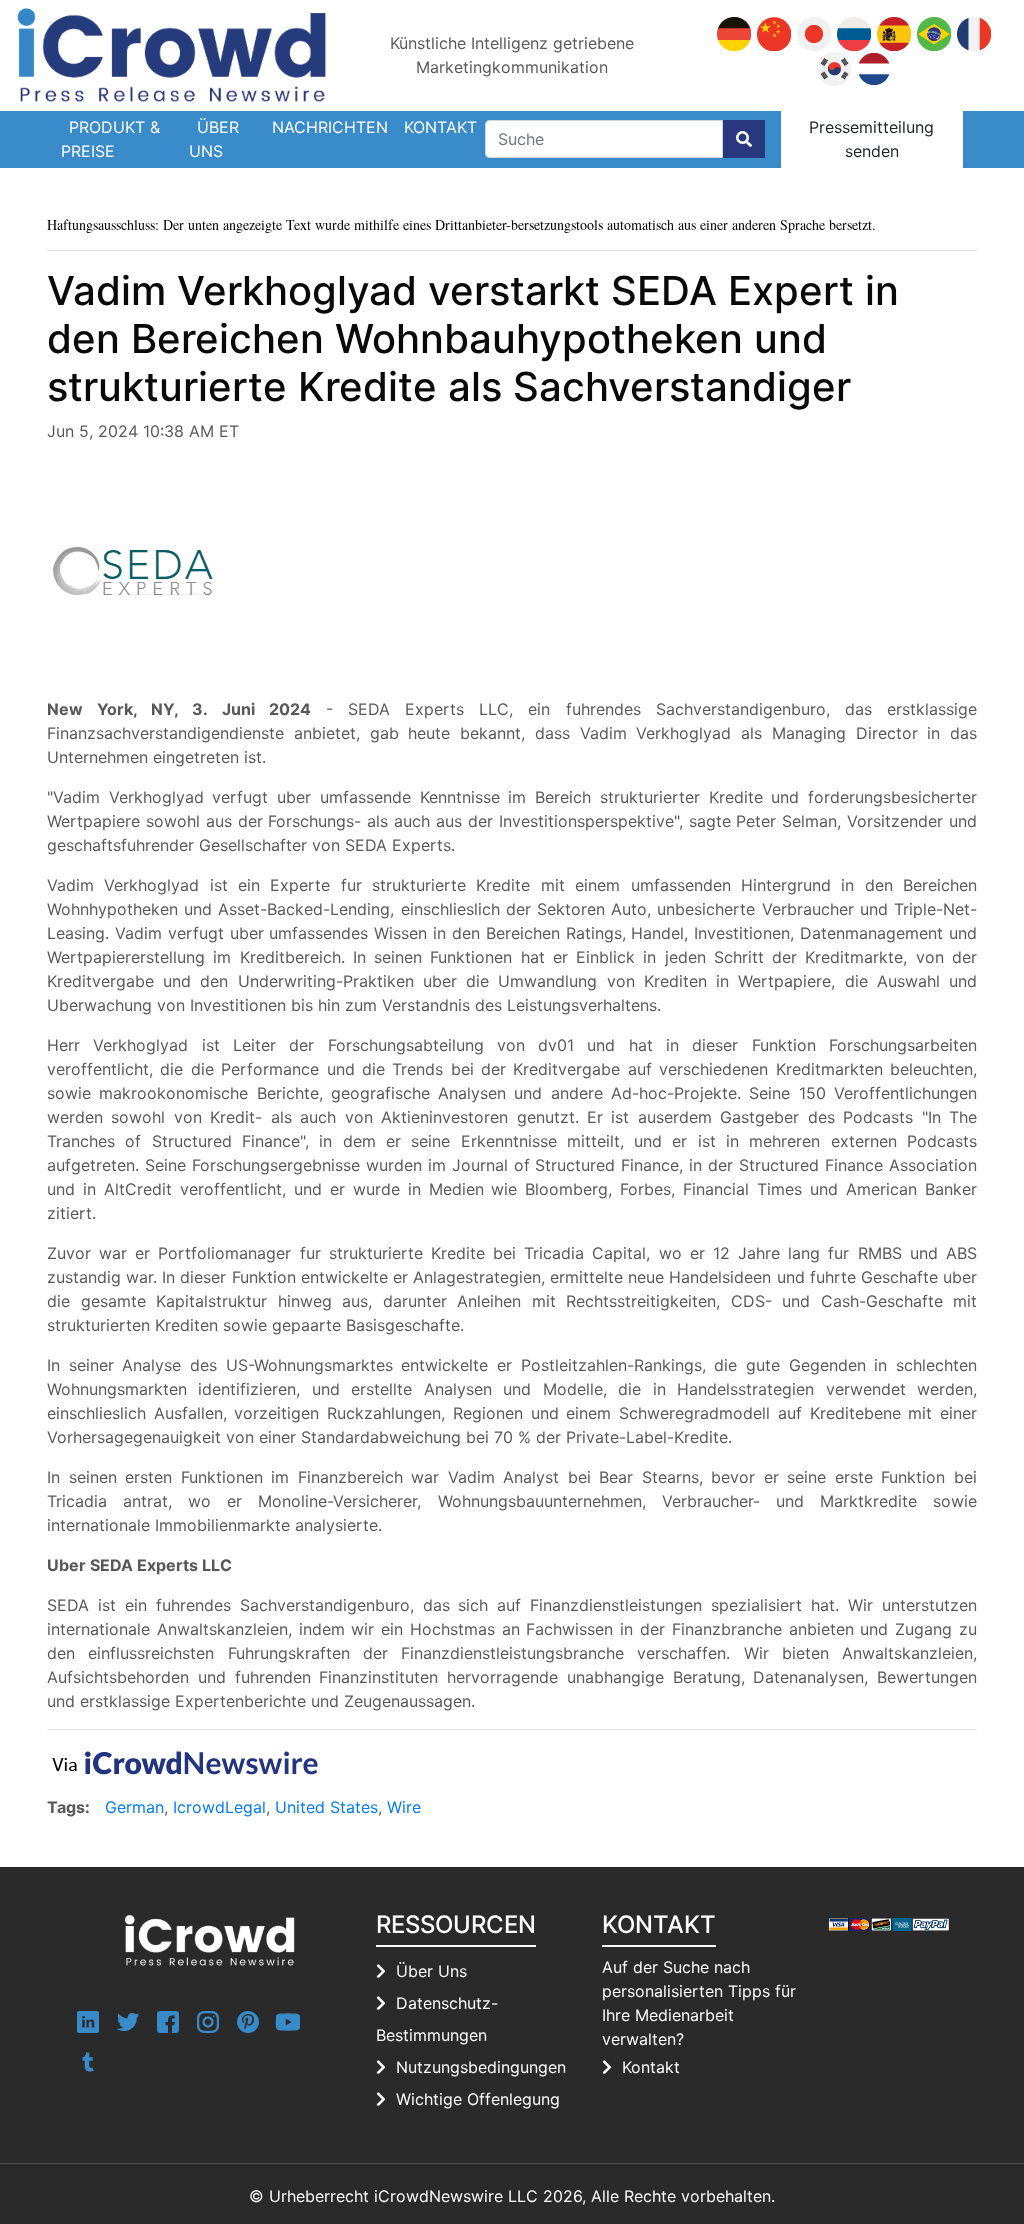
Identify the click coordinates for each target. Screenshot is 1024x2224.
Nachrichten (330, 127)
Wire (404, 1807)
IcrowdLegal (219, 1807)
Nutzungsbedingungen (481, 2067)
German (134, 1807)
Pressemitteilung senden (871, 139)
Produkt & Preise (110, 139)
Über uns (214, 139)
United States (326, 1807)
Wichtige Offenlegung (478, 2099)
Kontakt (440, 127)
